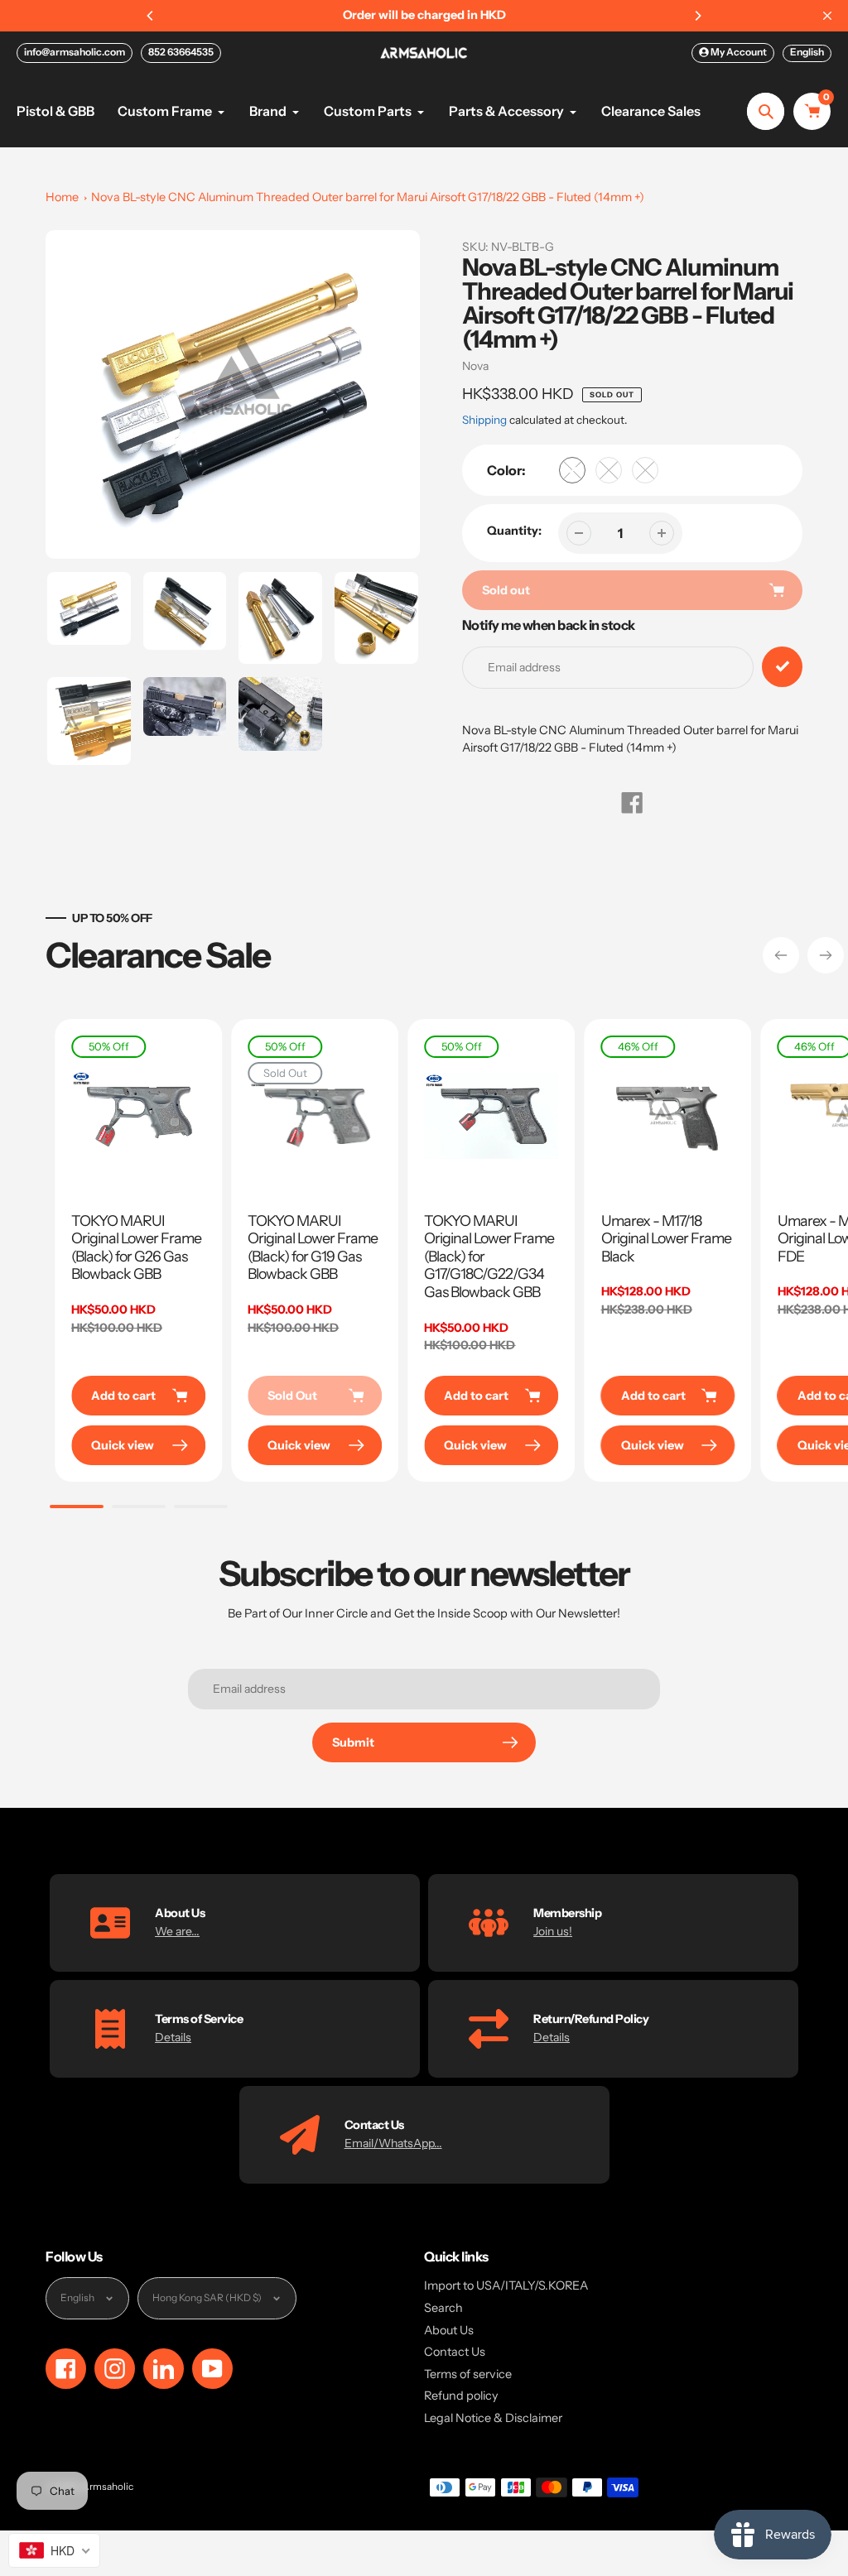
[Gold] (572, 470)
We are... (177, 1931)
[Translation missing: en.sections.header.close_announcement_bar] (827, 16)
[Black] (645, 470)
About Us (449, 2330)
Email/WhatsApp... (393, 2143)
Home (62, 197)
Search (443, 2308)
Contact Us (455, 2352)
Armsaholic (108, 2487)
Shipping (484, 420)
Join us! (553, 1931)
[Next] (697, 16)
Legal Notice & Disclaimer (493, 2418)
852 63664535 (181, 52)
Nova (475, 366)
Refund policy (461, 2396)
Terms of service (468, 2374)
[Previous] (151, 16)
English (807, 52)
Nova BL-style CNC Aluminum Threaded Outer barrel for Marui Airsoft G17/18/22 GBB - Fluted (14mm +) (368, 197)
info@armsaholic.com (75, 52)
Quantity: (514, 531)
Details (173, 2037)
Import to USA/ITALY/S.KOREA (506, 2285)
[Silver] (609, 470)
